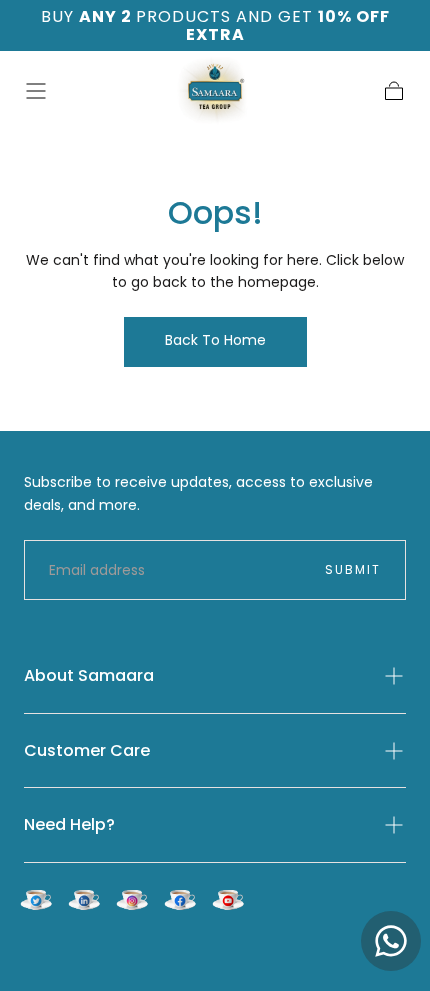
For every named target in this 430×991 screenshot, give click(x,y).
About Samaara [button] (89, 675)
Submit (353, 569)
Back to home (215, 340)
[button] (36, 91)
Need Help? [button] (69, 824)
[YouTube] (228, 899)
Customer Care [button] (87, 750)
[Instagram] (132, 899)
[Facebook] (180, 899)
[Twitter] (36, 899)
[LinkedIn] (84, 899)
